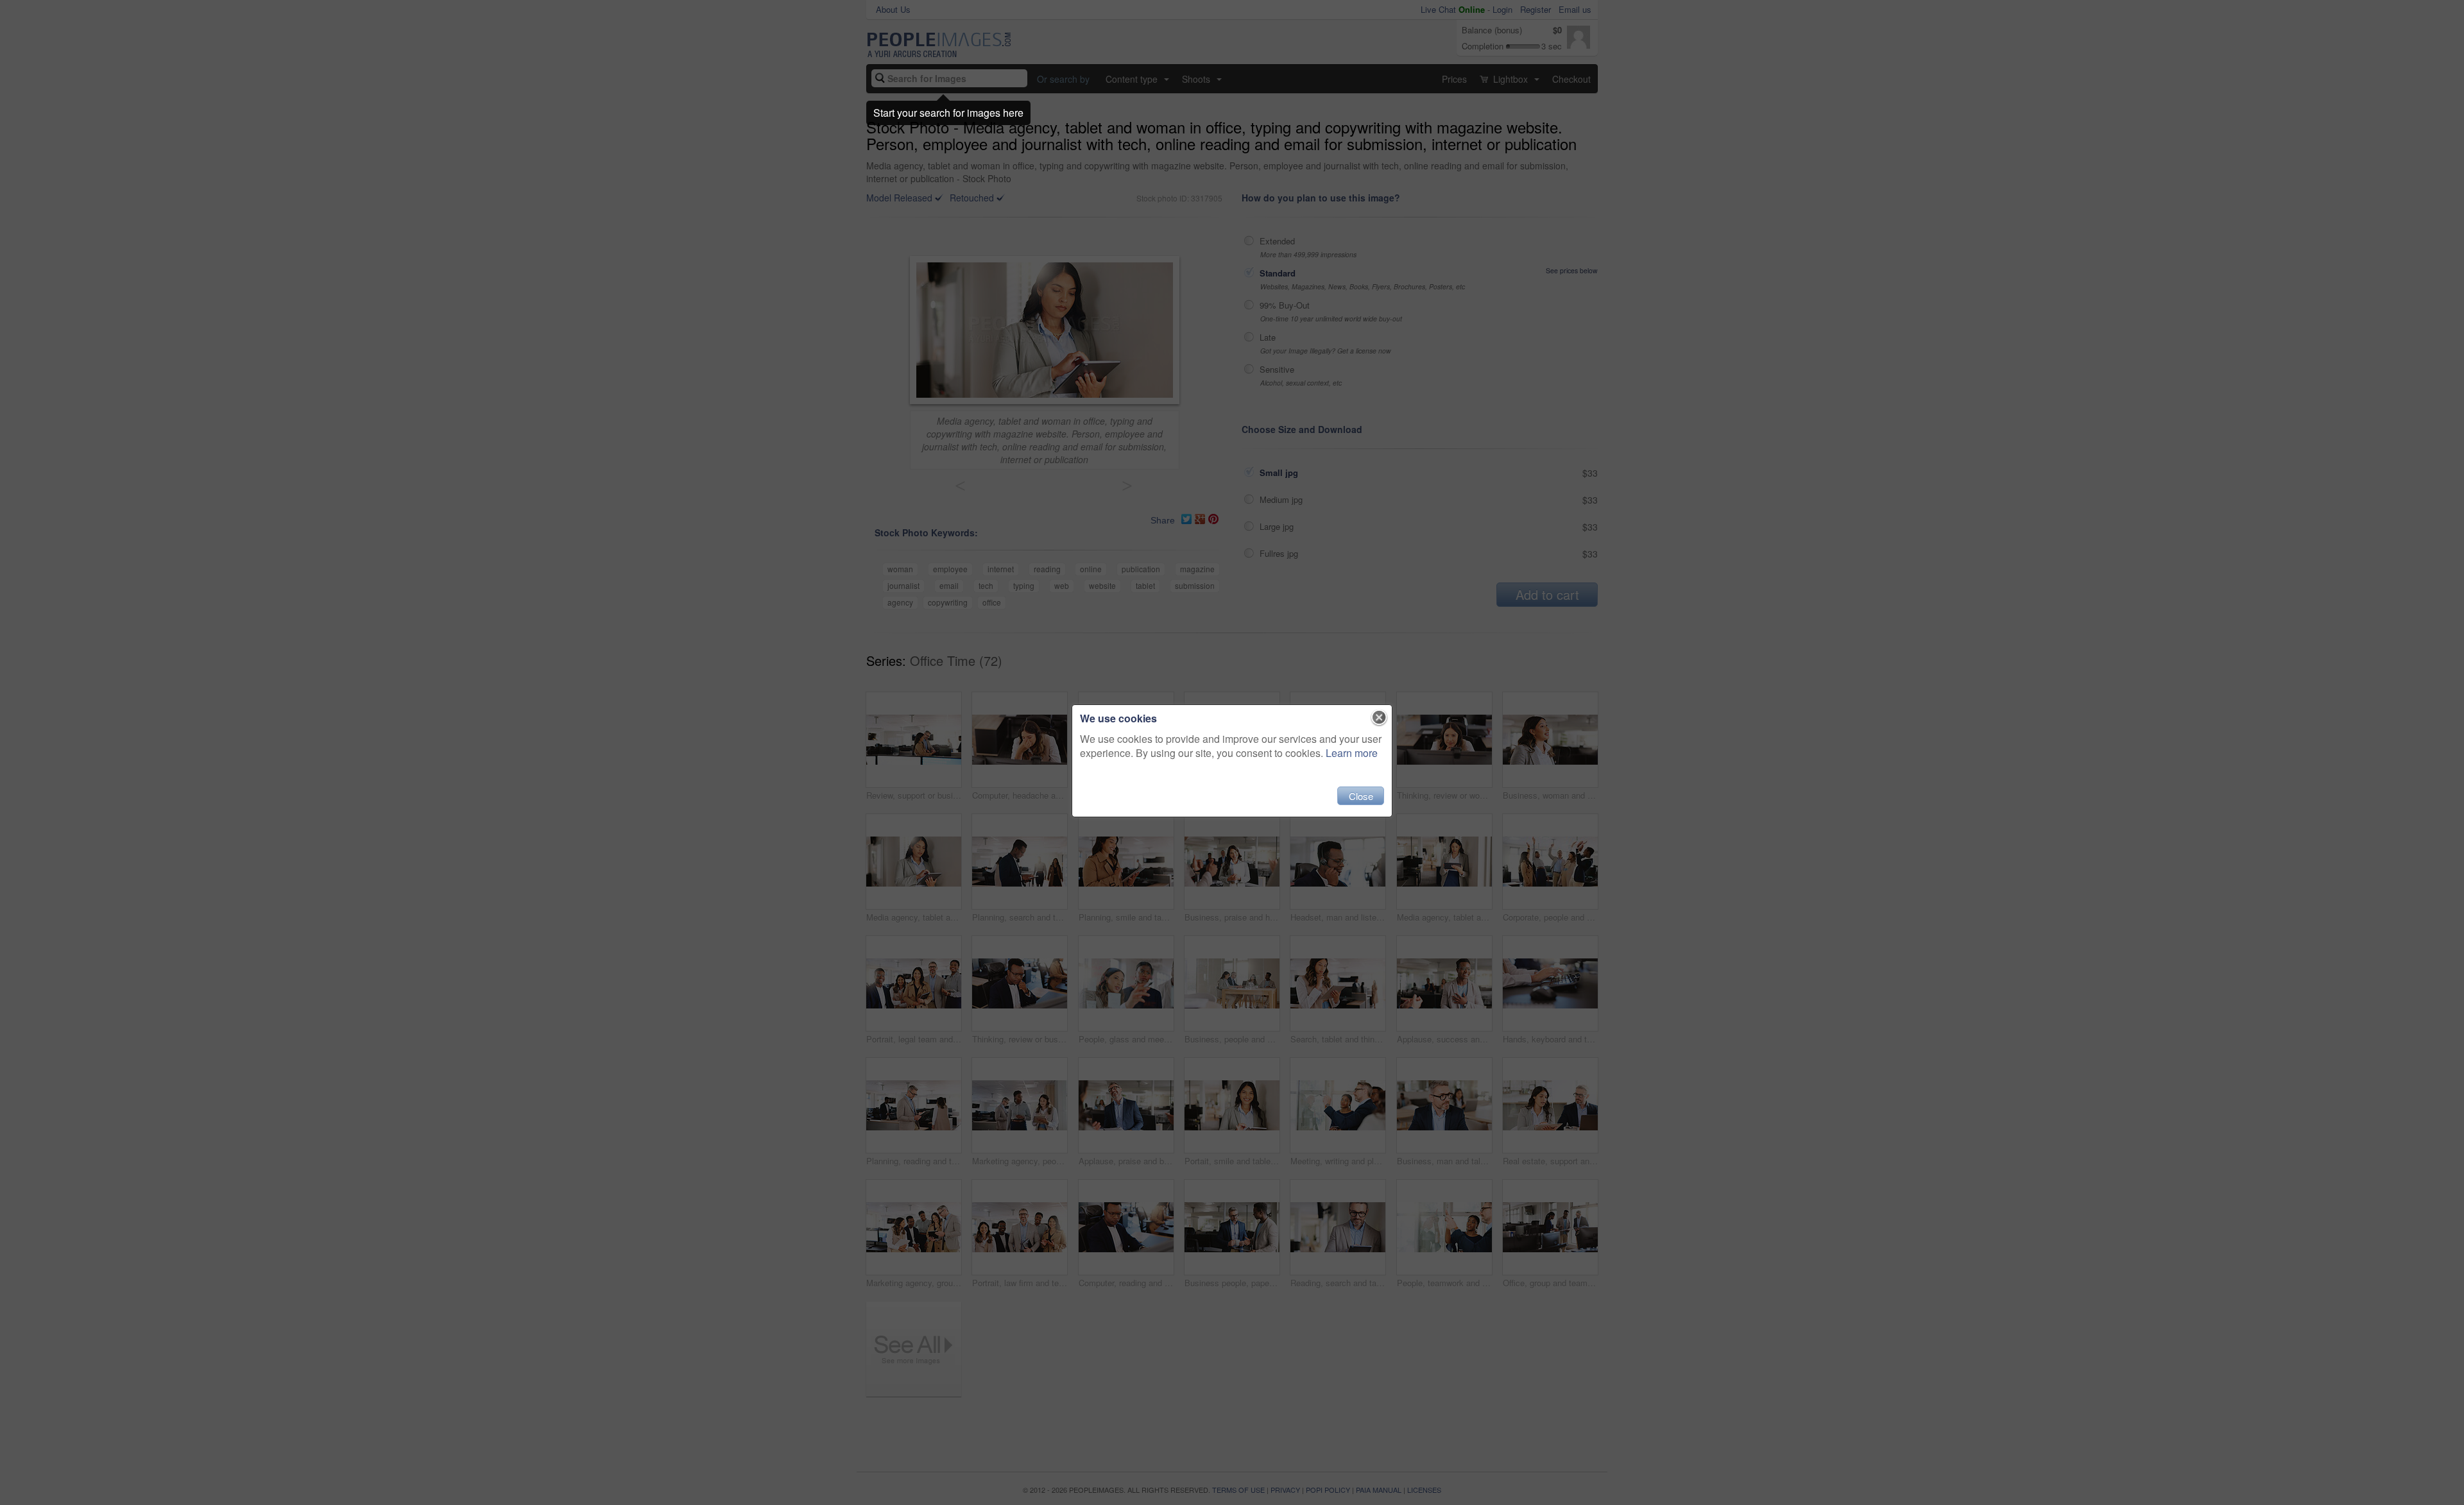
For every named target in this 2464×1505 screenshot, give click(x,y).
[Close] (1379, 718)
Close (1361, 796)
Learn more (1352, 753)
